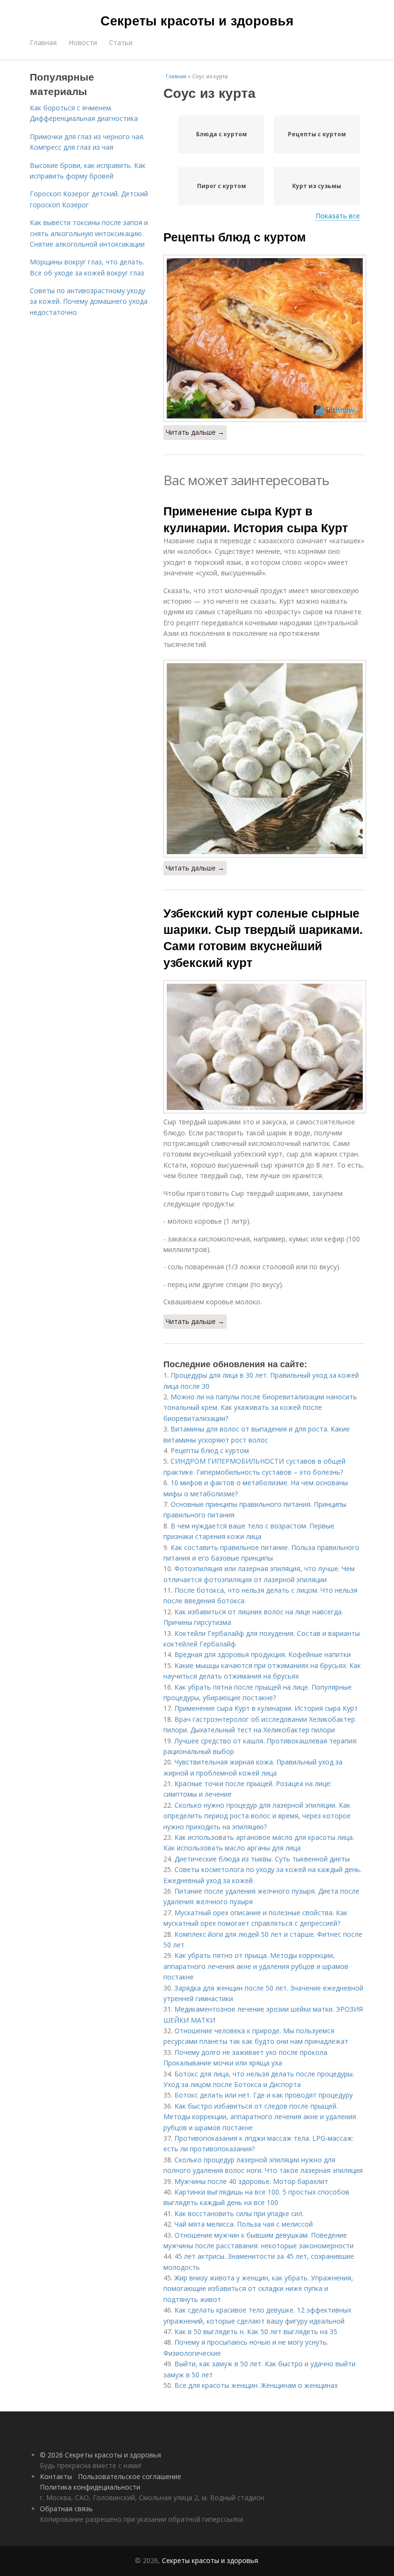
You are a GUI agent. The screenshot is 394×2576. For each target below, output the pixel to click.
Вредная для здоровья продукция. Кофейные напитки (263, 1654)
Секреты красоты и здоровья (197, 20)
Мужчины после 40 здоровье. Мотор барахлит (251, 2181)
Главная (43, 42)
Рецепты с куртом (317, 134)
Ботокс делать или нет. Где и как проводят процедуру (264, 2095)
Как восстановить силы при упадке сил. (239, 2213)
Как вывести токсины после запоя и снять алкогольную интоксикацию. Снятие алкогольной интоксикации (89, 233)
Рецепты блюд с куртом (235, 237)
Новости (83, 42)
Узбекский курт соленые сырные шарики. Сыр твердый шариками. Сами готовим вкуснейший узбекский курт (263, 937)
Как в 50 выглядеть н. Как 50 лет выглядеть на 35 (256, 2332)
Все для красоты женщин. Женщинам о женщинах (256, 2385)
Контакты (56, 2476)
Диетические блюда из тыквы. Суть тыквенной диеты (262, 1859)
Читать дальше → (195, 432)
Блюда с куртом (222, 134)
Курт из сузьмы (317, 186)
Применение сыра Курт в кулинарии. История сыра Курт (256, 519)
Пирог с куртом (222, 186)
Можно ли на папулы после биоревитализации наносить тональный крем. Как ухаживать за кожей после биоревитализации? (260, 1407)
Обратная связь (66, 2509)
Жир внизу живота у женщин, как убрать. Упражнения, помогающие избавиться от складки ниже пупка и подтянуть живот (258, 2289)
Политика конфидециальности (90, 2487)
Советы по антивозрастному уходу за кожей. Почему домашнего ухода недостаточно (89, 301)
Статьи (121, 42)
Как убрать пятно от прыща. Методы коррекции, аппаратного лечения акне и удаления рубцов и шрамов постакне (256, 1966)
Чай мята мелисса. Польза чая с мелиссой (244, 2224)
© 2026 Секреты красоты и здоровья (100, 2455)
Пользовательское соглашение (129, 2476)
